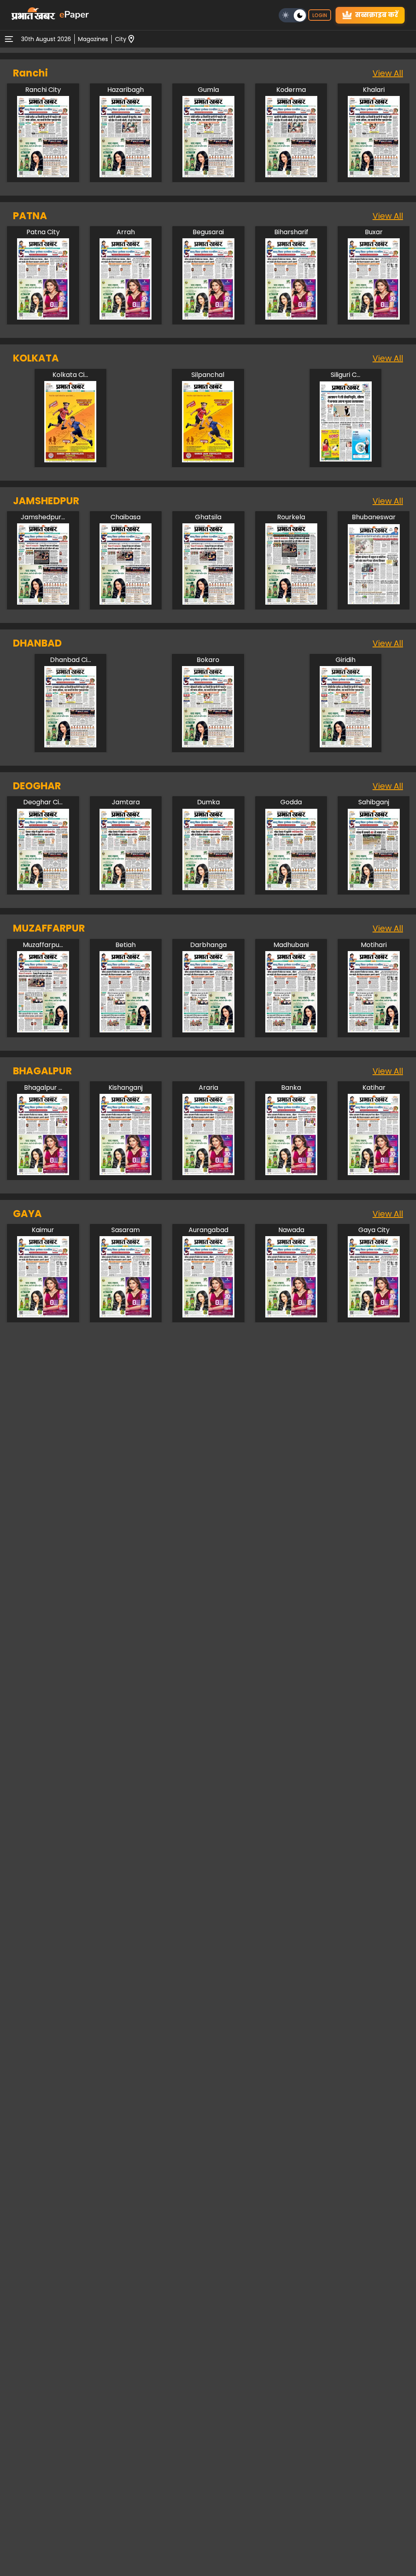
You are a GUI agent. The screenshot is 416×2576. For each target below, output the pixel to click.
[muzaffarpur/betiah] (126, 1030)
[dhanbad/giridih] (346, 745)
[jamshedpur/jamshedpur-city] (43, 602)
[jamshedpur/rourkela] (291, 602)
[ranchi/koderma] (291, 175)
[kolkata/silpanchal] (208, 460)
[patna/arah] (126, 317)
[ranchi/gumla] (208, 175)
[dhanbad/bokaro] (208, 745)
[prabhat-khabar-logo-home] (33, 15)
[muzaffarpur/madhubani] (291, 1030)
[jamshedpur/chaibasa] (126, 602)
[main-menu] (9, 39)
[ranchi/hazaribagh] (126, 175)
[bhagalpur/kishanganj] (126, 1173)
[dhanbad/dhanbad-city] (70, 745)
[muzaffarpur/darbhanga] (208, 1030)
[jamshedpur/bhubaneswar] (374, 602)
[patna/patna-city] (43, 317)
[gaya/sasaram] (126, 1315)
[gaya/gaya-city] (374, 1315)
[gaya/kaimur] (43, 1315)
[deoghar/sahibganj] (374, 888)
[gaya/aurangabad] (208, 1315)
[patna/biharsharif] (291, 317)
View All (388, 73)
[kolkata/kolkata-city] (70, 460)
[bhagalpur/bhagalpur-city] (43, 1173)
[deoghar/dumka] (208, 888)
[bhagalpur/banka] (291, 1173)
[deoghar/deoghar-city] (43, 888)
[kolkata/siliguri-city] (346, 460)
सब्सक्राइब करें (377, 15)
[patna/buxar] (374, 317)
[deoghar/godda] (291, 888)
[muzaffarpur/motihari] (374, 1030)
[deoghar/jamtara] (126, 888)
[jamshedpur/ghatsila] (208, 602)
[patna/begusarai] (208, 317)
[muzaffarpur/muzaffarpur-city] (43, 1030)
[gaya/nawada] (291, 1315)
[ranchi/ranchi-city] (43, 175)
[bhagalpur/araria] (208, 1173)
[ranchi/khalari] (374, 175)
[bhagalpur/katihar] (374, 1173)
